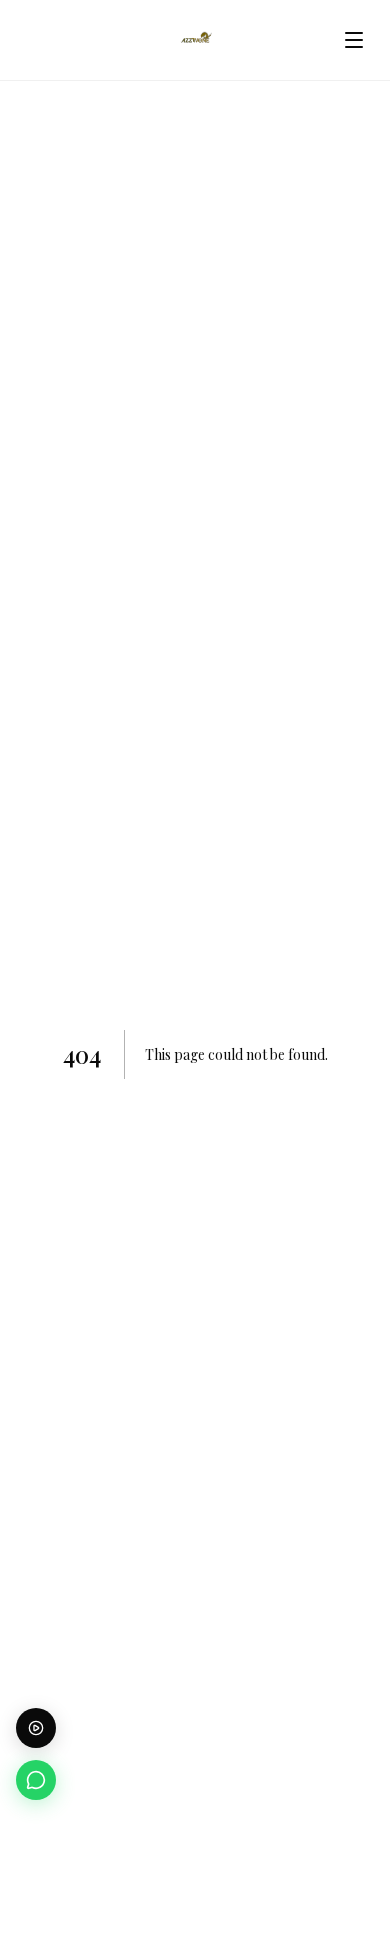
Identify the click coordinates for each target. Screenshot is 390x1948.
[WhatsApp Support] (36, 1780)
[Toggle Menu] (354, 40)
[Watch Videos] (36, 1728)
